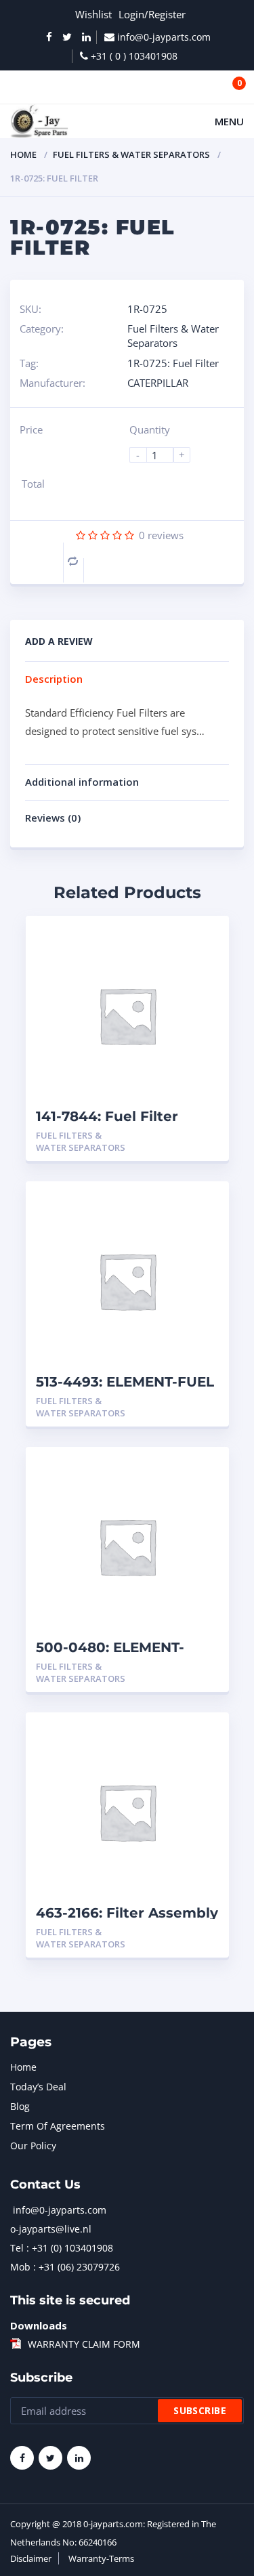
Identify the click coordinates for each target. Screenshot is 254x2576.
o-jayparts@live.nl (51, 2229)
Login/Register (152, 14)
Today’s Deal (38, 2087)
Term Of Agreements (58, 2126)
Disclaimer (31, 2558)
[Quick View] (204, 938)
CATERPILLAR (158, 383)
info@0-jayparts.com (60, 2210)
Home (23, 154)
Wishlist (93, 14)
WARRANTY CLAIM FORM (84, 2344)
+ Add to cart (182, 1136)
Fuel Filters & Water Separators (131, 154)
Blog (20, 2106)
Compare (73, 561)
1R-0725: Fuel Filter (173, 363)
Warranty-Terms (101, 2558)
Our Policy (33, 2146)
